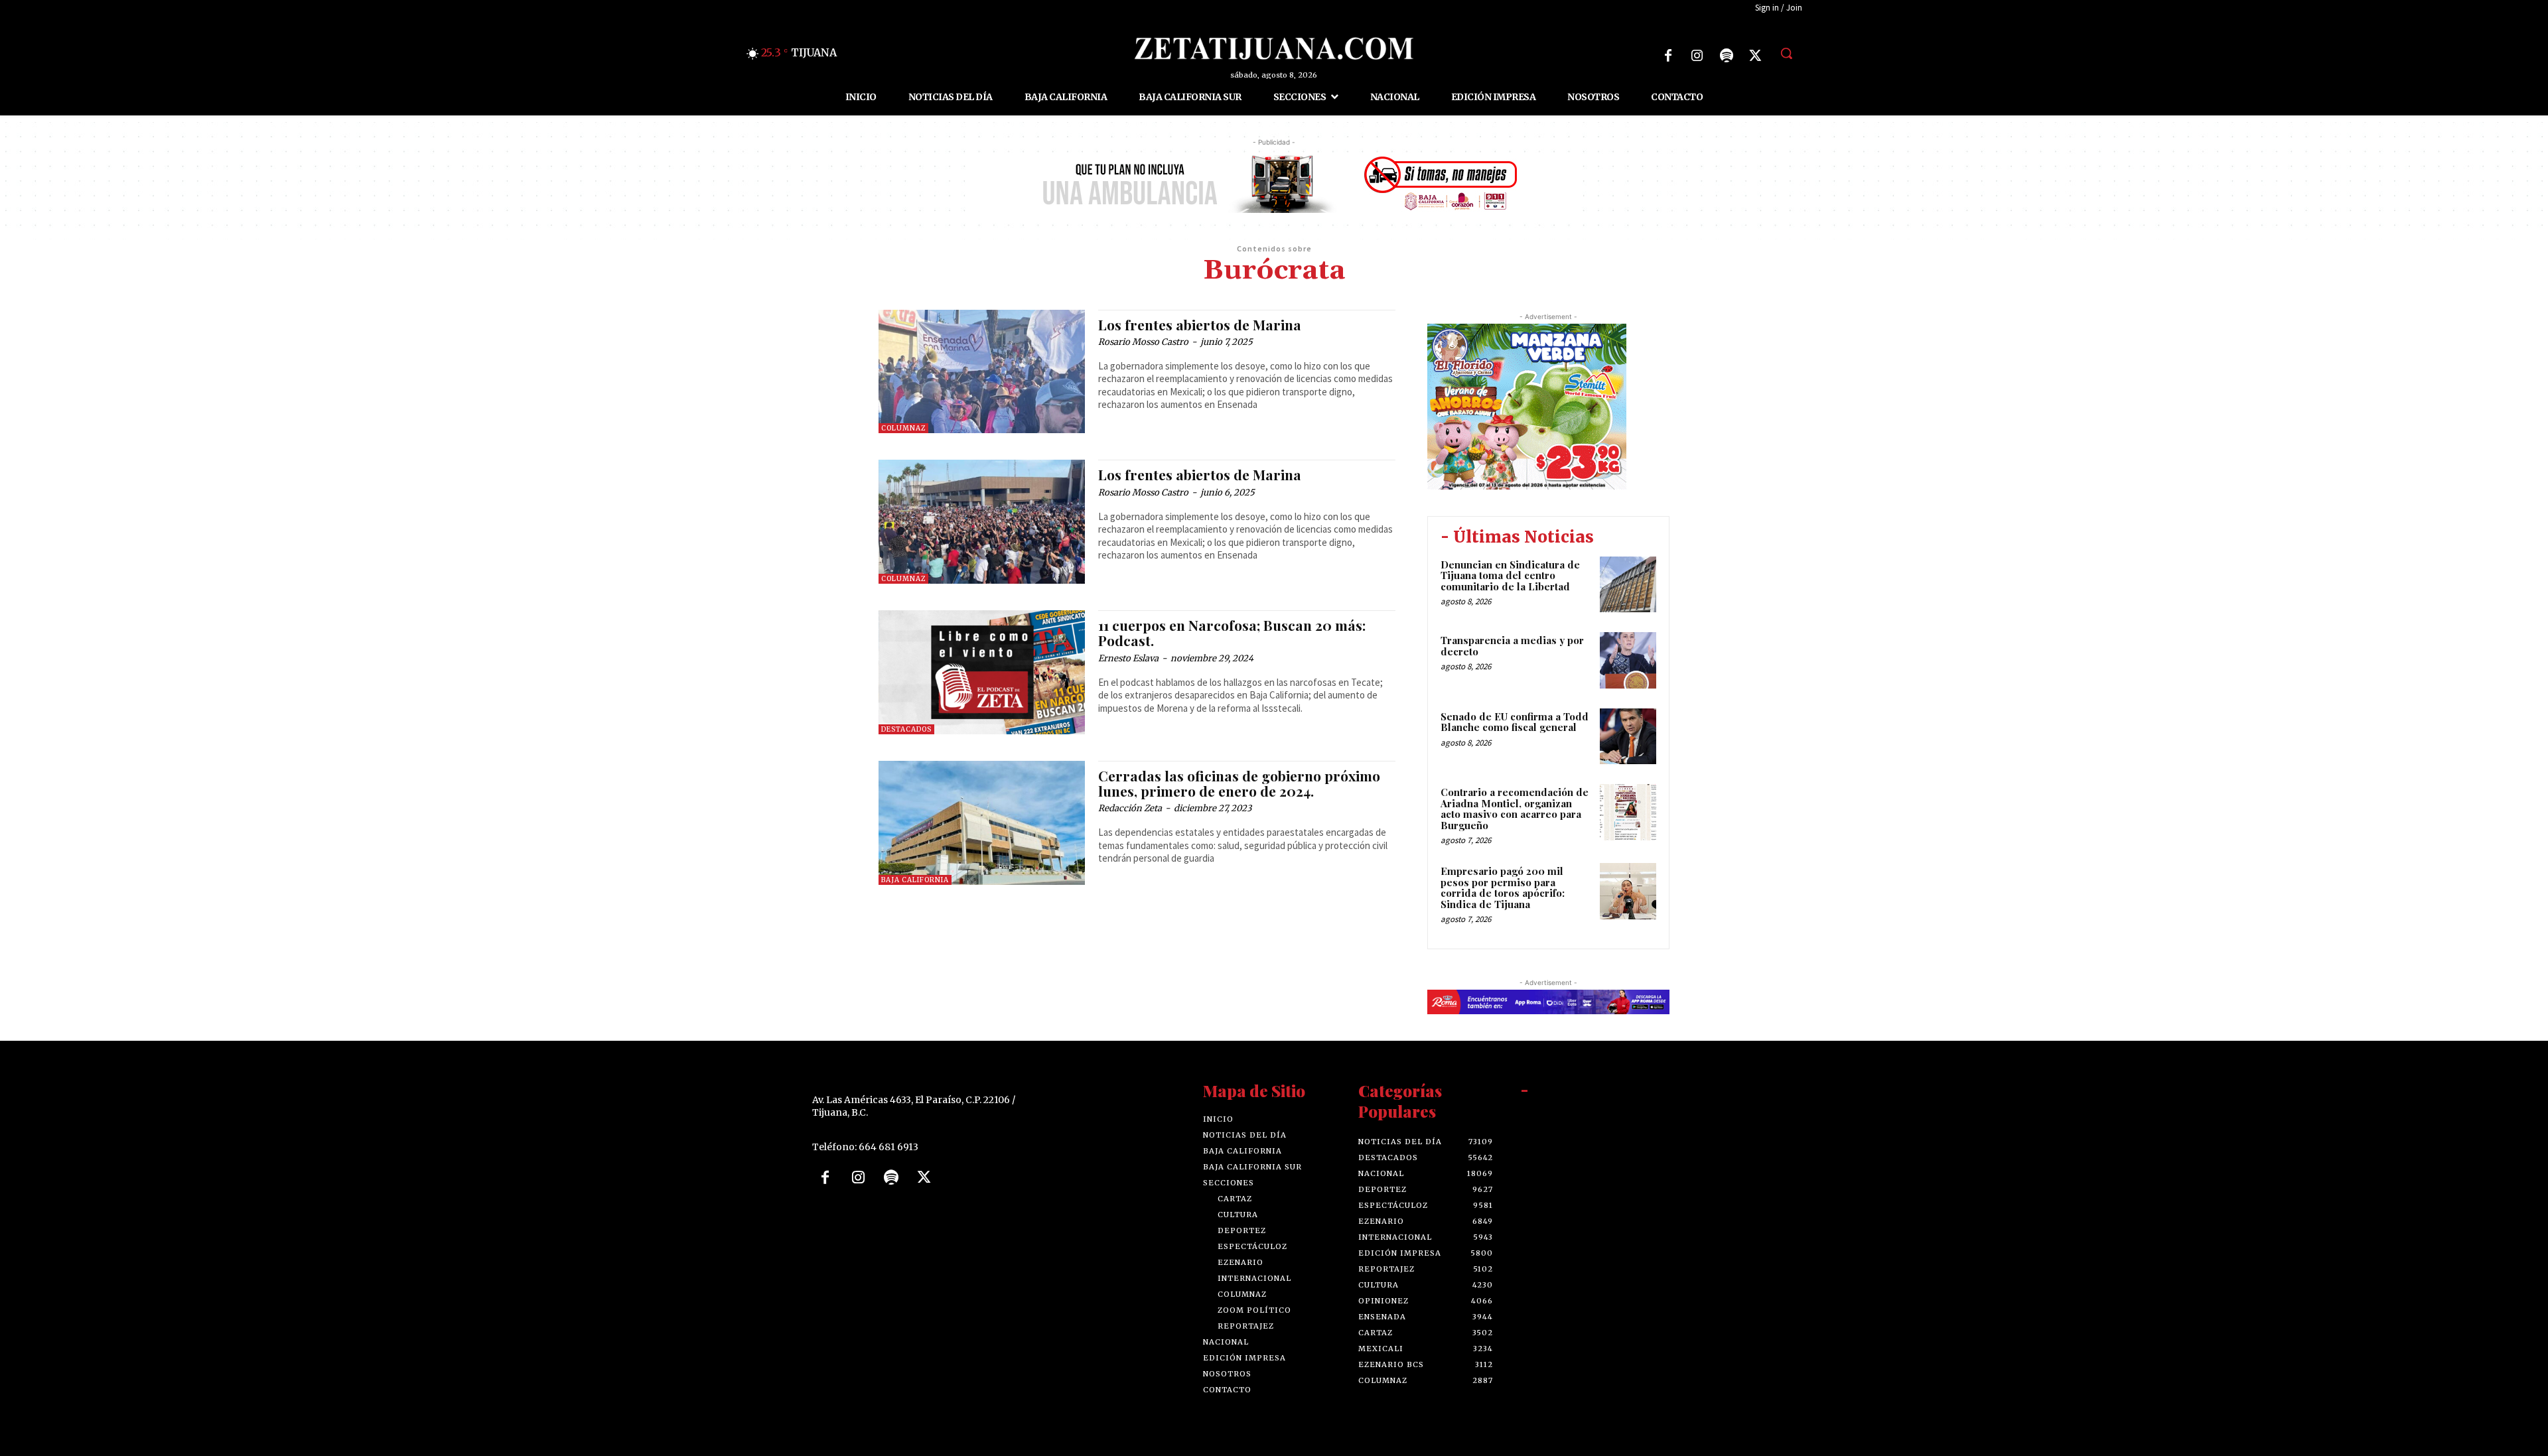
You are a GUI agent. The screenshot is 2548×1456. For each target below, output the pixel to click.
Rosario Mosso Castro (1143, 342)
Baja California (915, 880)
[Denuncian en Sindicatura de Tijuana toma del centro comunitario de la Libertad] (1628, 585)
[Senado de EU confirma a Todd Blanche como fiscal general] (1628, 737)
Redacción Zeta (1130, 808)
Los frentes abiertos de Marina (1200, 324)
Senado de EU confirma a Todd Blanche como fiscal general (1515, 722)
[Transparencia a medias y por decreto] (1628, 660)
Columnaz (903, 428)
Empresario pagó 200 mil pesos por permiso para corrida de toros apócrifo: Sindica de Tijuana (1503, 888)
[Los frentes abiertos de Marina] (982, 372)
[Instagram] (1697, 56)
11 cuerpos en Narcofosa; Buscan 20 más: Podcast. (1232, 632)
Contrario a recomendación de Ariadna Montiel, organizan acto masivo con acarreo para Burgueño (1515, 809)
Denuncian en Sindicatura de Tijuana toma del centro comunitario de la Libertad (1510, 575)
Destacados (906, 729)
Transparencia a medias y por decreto (1512, 646)
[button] (1786, 53)
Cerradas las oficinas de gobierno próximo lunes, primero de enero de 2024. (1239, 783)
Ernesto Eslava (1128, 658)
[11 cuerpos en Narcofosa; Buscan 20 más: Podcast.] (982, 672)
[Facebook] (1668, 56)
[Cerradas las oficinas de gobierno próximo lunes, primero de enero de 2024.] (982, 823)
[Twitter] (1756, 56)
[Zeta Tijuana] (1274, 48)
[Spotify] (1727, 56)
